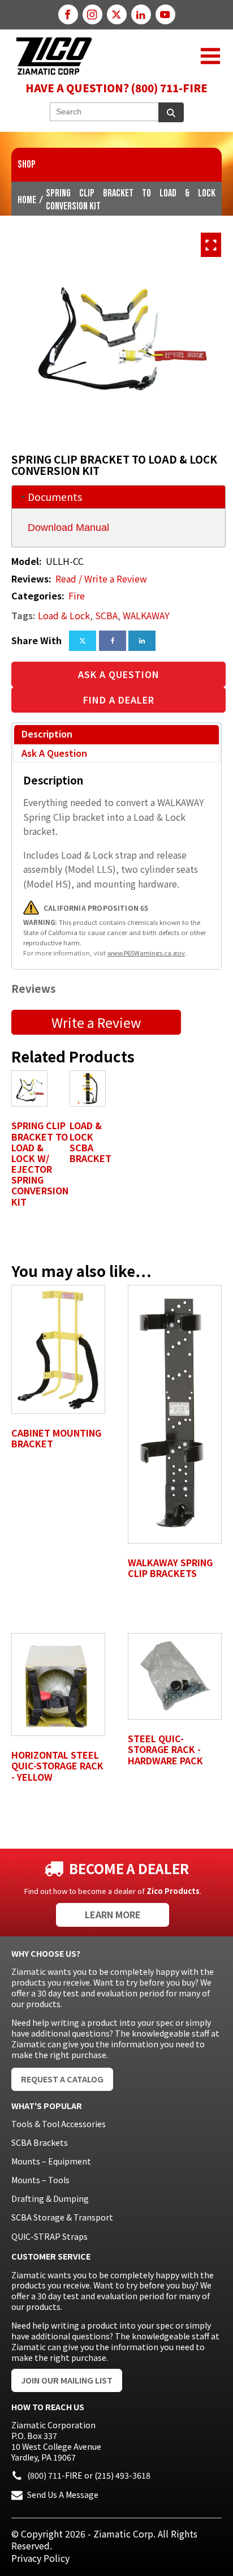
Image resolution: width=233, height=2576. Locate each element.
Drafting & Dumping (50, 2198)
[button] (210, 56)
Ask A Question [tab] (54, 753)
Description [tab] (47, 734)
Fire (77, 595)
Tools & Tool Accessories (59, 2124)
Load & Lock (64, 615)
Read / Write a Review (101, 579)
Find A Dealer (119, 700)
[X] (83, 641)
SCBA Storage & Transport (62, 2217)
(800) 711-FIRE (55, 2475)
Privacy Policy (40, 2558)
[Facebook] (113, 641)
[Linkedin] (142, 641)
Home (27, 200)
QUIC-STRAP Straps (49, 2236)
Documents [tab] (55, 497)
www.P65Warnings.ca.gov (146, 953)
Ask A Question (119, 674)
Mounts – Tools (40, 2180)
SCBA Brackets (40, 2142)
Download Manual (68, 528)
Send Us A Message (63, 2494)
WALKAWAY (146, 615)
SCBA (106, 615)
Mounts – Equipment (51, 2161)
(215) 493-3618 (122, 2475)
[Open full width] (211, 245)
